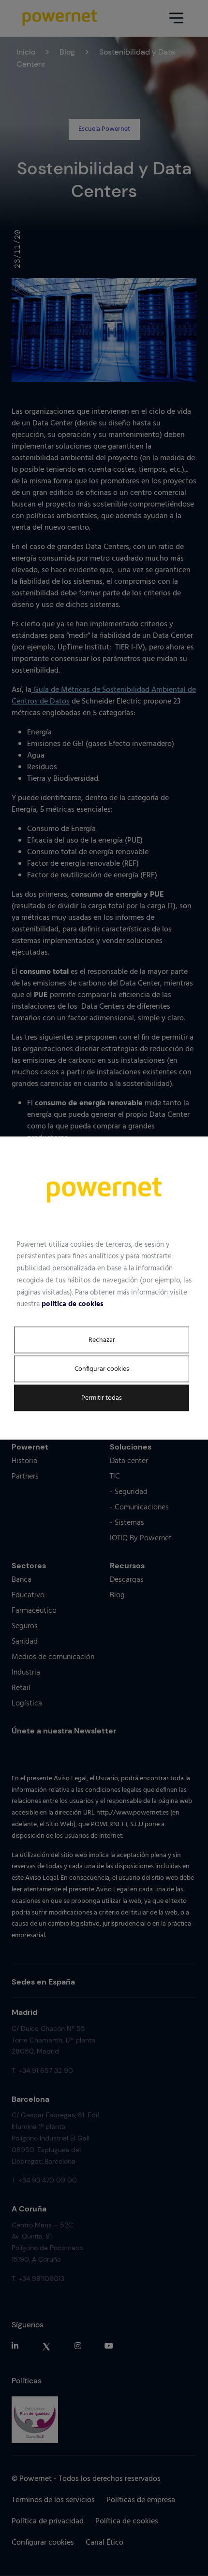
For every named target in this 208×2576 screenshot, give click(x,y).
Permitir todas (102, 1398)
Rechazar (102, 1340)
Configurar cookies (102, 1369)
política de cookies (73, 1304)
